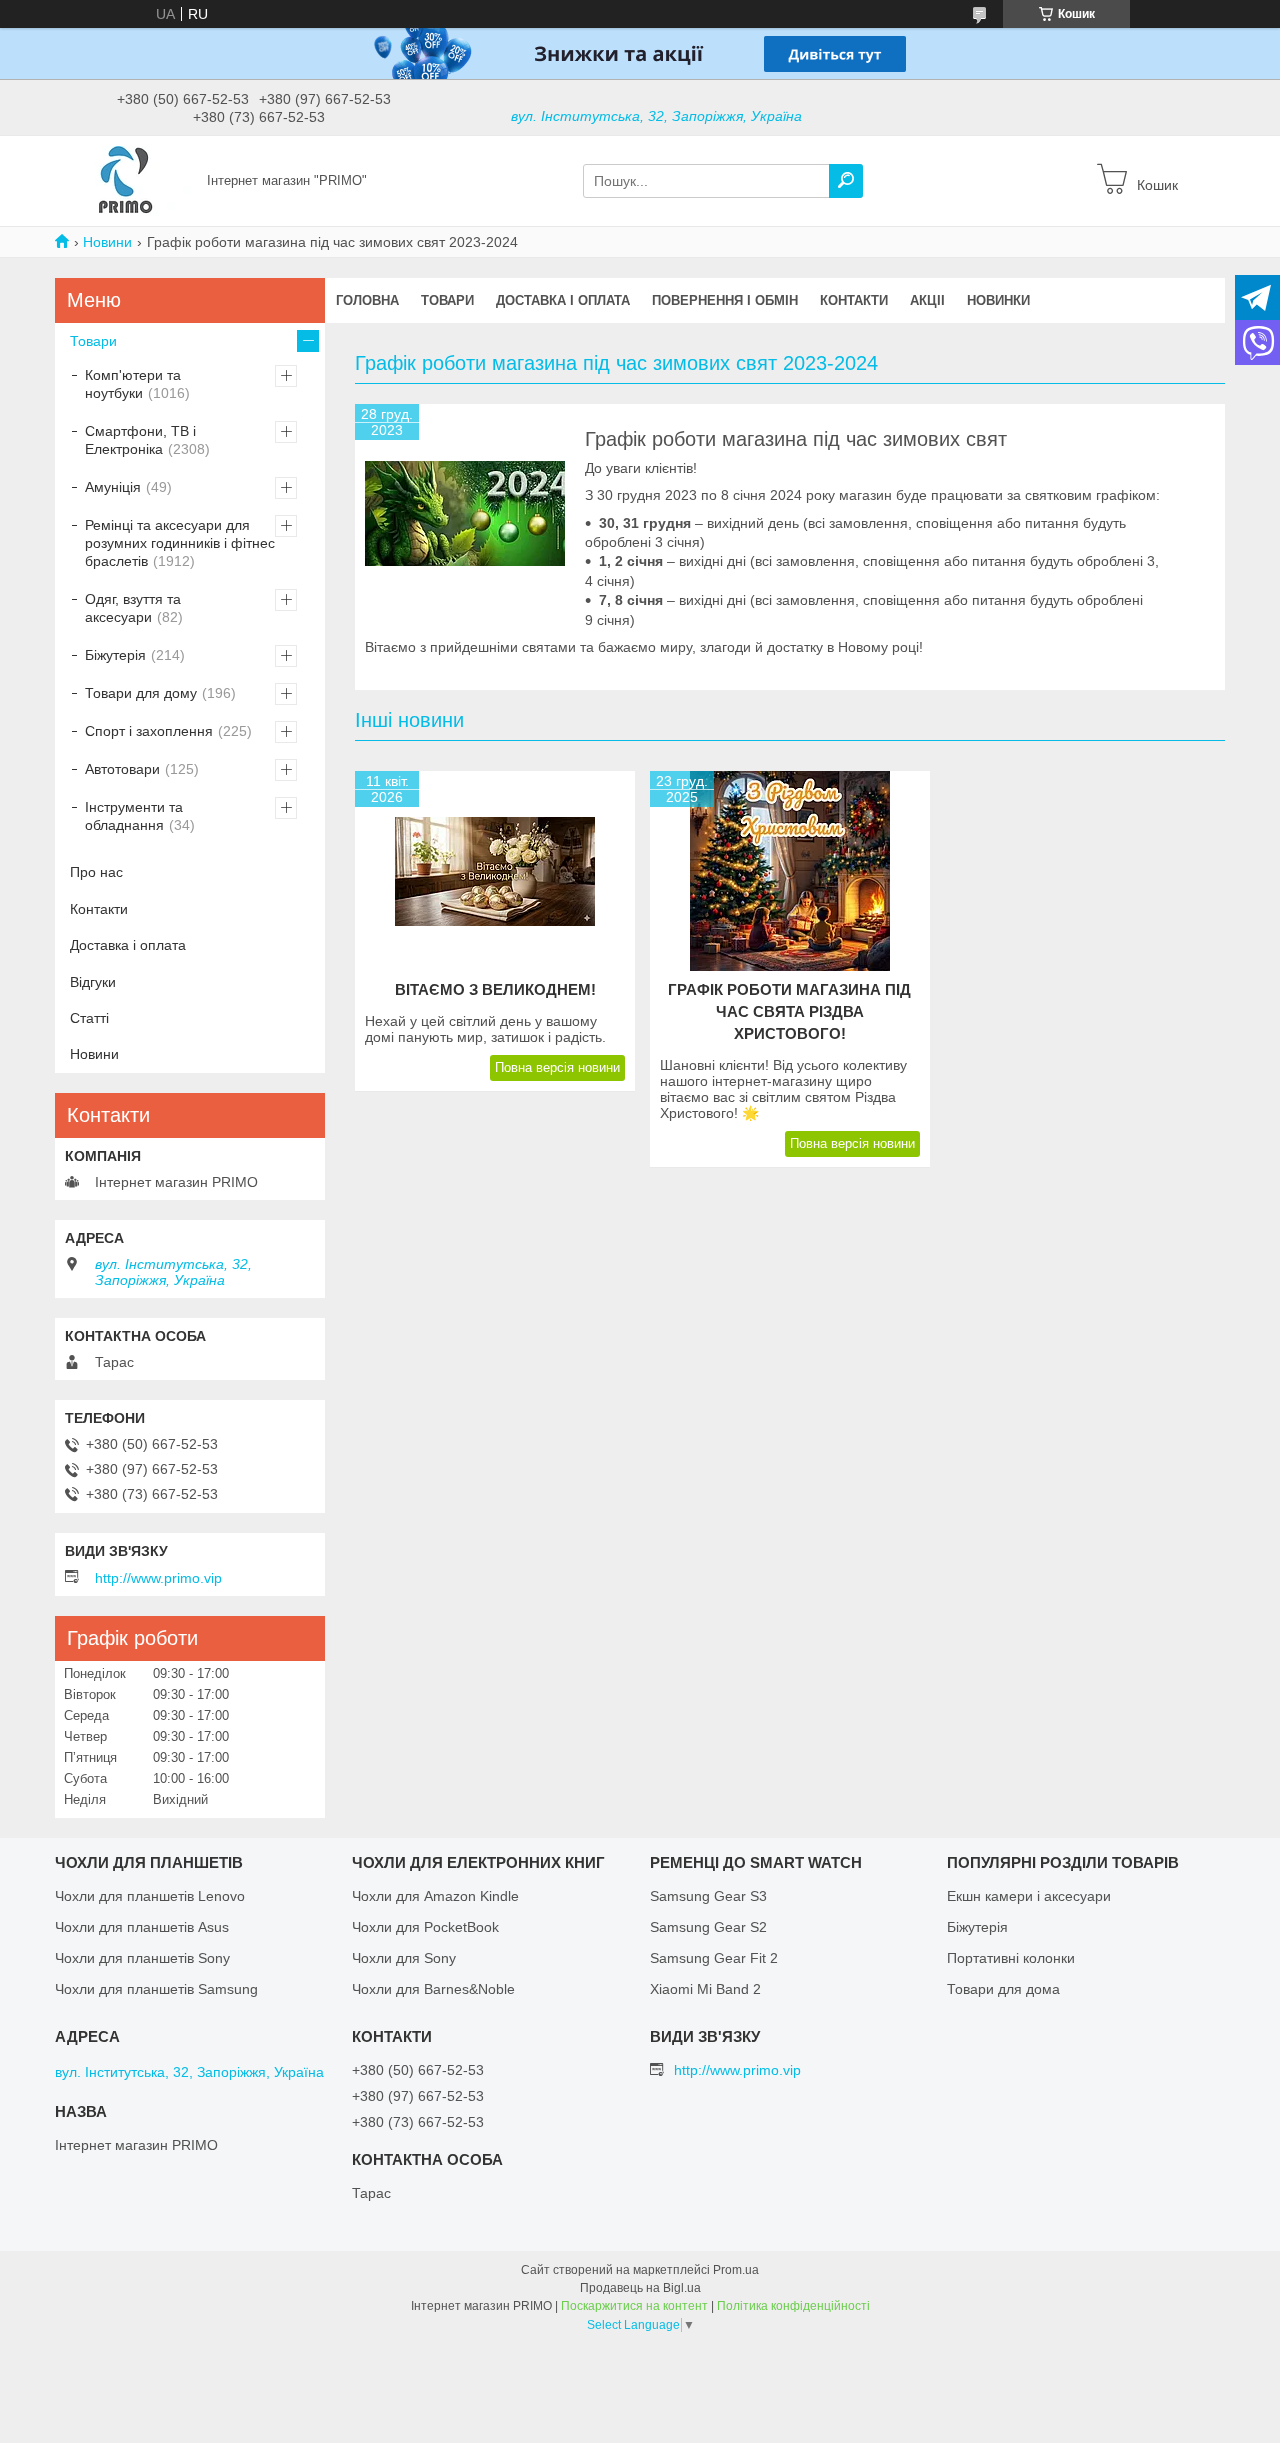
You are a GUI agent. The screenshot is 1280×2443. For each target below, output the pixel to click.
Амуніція (113, 487)
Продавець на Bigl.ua (640, 2288)
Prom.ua (736, 2270)
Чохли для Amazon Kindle (435, 1896)
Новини (107, 242)
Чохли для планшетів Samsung (156, 1989)
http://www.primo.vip (158, 1578)
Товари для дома (1003, 1989)
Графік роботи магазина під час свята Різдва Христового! (789, 1011)
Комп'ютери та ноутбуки (133, 384)
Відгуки (93, 982)
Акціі (927, 300)
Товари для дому (141, 693)
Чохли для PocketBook (425, 1927)
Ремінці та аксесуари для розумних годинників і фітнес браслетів (180, 543)
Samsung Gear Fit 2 (714, 1958)
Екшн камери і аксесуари (1029, 1896)
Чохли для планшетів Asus (142, 1927)
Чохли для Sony (404, 1958)
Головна (367, 300)
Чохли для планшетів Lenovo (150, 1896)
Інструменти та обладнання (134, 816)
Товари (447, 300)
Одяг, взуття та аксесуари (133, 608)
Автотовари (122, 769)
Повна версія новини (557, 1067)
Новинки (998, 300)
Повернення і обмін (725, 300)
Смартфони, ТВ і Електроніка (140, 440)
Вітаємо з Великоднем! (495, 989)
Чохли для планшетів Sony (142, 1958)
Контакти (854, 300)
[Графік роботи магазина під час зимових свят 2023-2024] (465, 514)
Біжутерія (115, 655)
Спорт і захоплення (149, 731)
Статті (89, 1018)
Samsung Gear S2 (708, 1927)
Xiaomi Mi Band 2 (705, 1989)
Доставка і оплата (563, 300)
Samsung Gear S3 (708, 1896)
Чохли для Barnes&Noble (433, 1989)
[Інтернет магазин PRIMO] (125, 180)
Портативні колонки (1011, 1958)
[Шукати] (846, 181)
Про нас (96, 872)
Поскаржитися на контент (634, 2306)
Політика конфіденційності (793, 2306)
